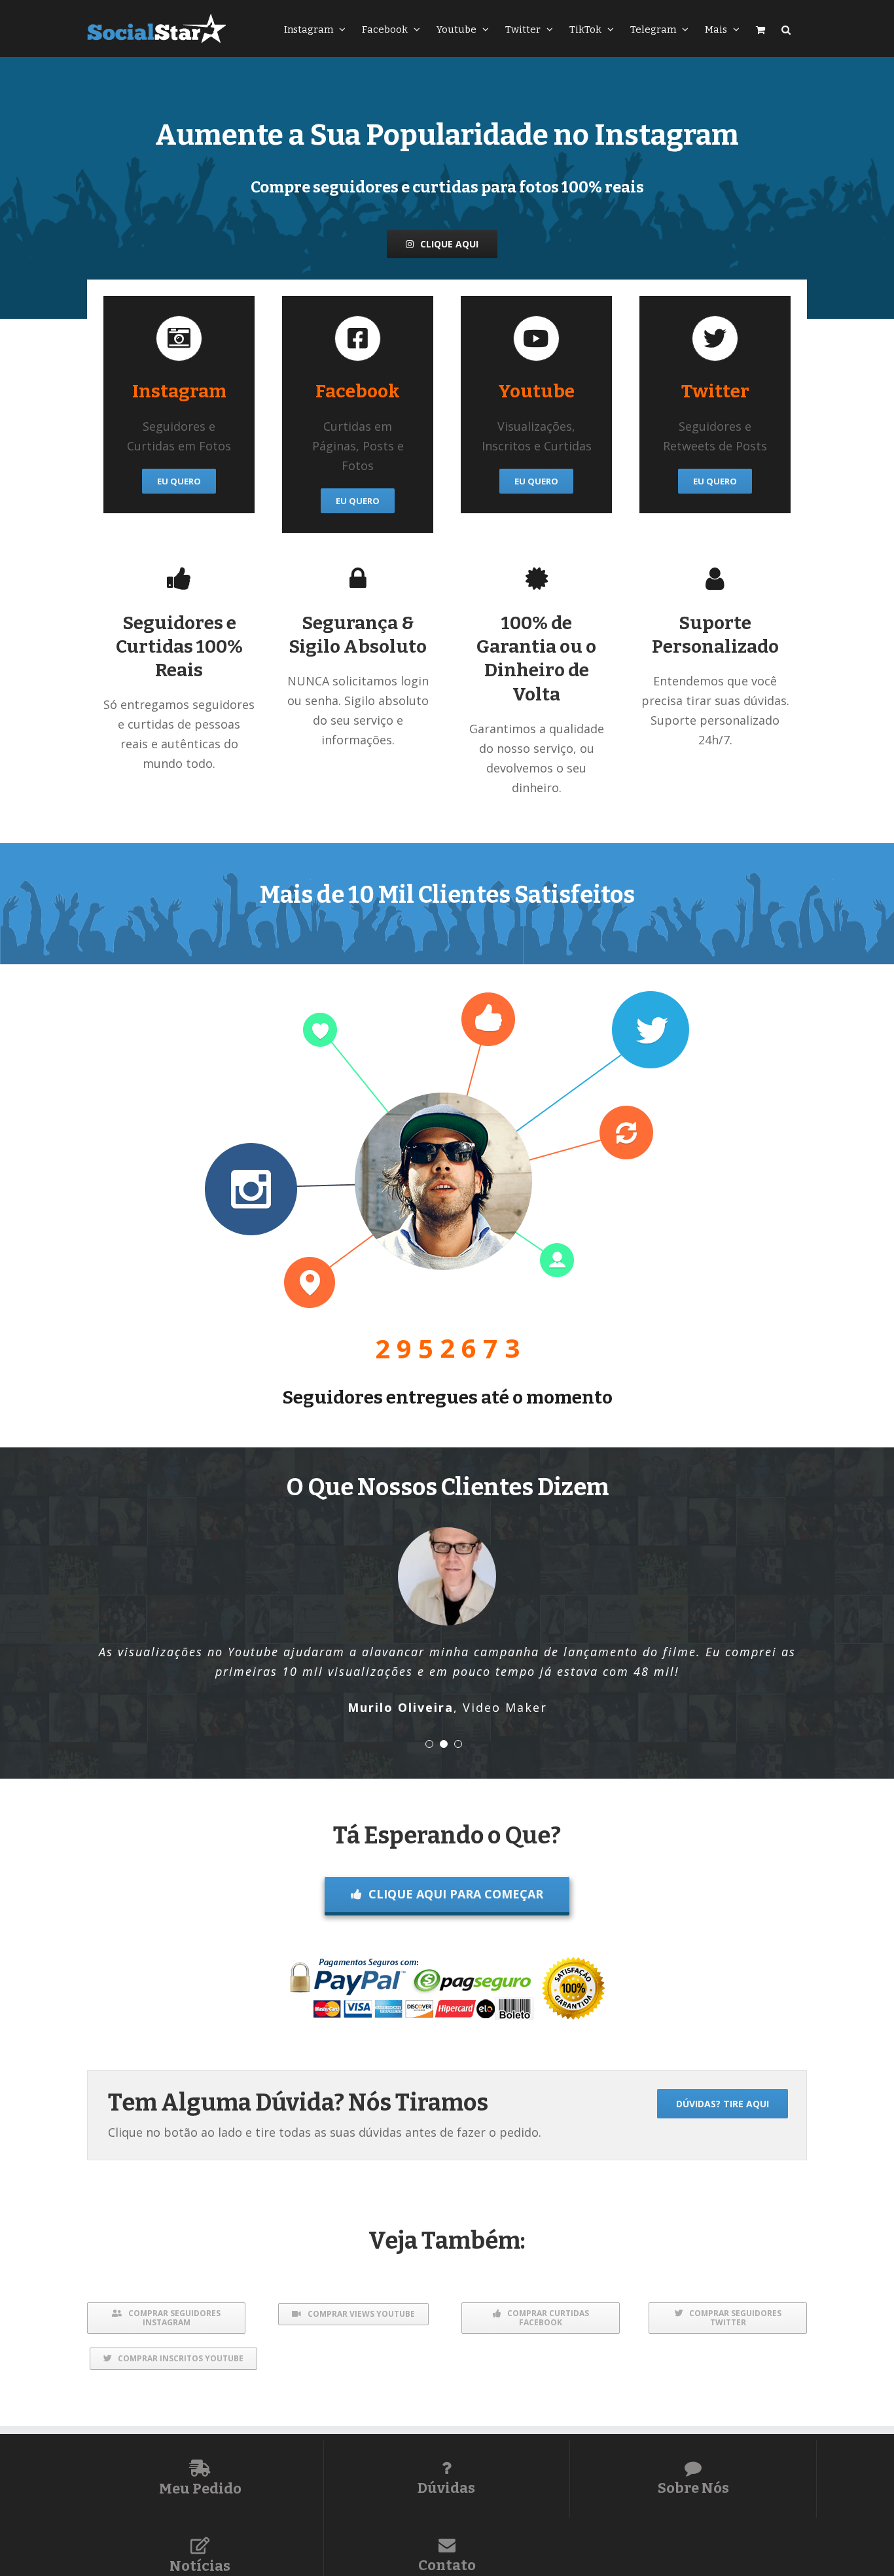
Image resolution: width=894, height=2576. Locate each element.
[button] (786, 28)
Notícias (200, 2566)
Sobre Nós (693, 2488)
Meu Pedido (200, 2489)
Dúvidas (446, 2488)
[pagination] (429, 1744)
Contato (447, 2565)
